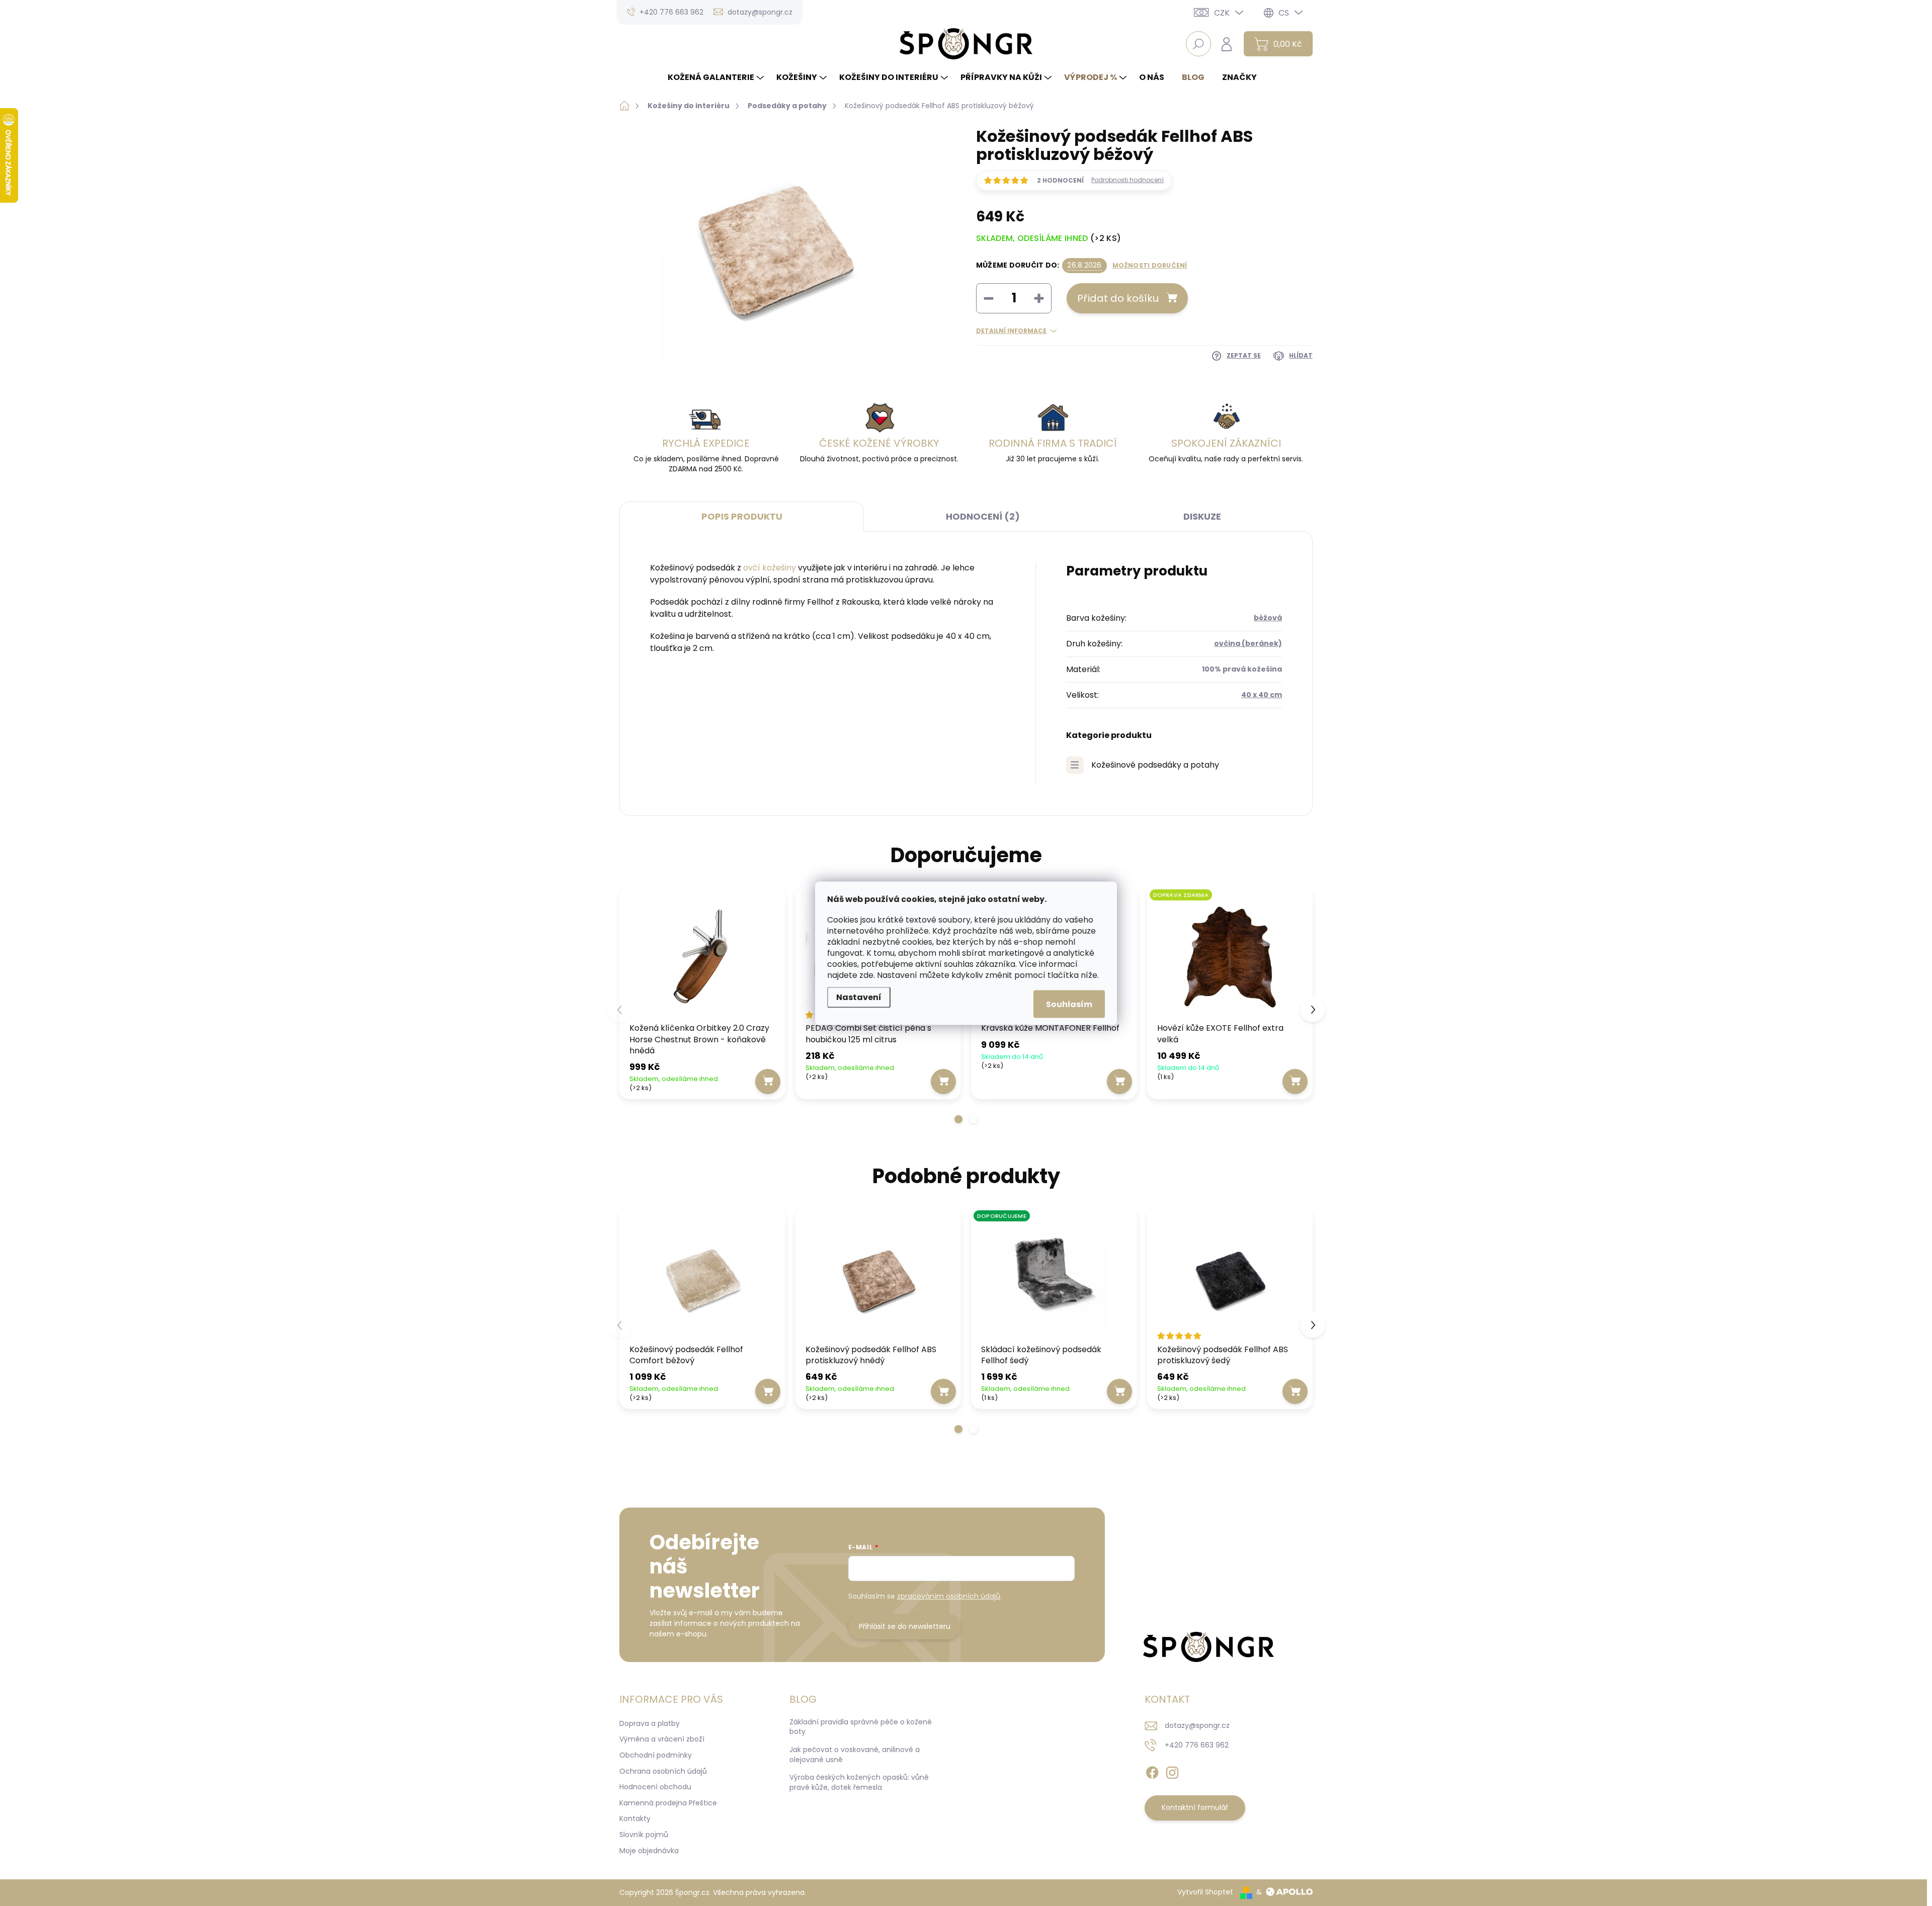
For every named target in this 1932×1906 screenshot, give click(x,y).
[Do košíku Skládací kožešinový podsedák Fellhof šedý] (1119, 1391)
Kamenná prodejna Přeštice (668, 1803)
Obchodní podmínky (656, 1755)
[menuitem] (717, 77)
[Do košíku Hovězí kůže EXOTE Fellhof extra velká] (1295, 1082)
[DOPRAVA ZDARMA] (1230, 957)
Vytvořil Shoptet (1205, 1892)
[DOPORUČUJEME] (1054, 1278)
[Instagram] (1172, 1771)
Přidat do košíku (1118, 298)
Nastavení (859, 997)
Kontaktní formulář (1195, 1807)
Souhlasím (1069, 1004)
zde (866, 975)
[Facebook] (1152, 1771)
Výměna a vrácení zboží (662, 1739)
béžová (1268, 618)
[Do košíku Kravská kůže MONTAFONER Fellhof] (1119, 1082)
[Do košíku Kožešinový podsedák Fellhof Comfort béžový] (768, 1391)
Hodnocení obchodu (655, 1787)
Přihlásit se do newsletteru (905, 1626)
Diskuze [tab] (1202, 516)
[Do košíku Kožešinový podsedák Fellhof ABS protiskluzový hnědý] (943, 1391)
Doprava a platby (650, 1723)
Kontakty (635, 1818)
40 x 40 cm (1262, 695)
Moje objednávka (649, 1851)
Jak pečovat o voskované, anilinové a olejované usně (855, 1755)
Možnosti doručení (1150, 266)
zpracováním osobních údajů (949, 1596)
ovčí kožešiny (770, 568)
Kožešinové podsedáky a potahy (1155, 765)
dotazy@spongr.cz (1197, 1725)
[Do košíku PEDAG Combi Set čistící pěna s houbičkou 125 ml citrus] (943, 1082)
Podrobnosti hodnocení (1128, 180)
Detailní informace (1011, 331)
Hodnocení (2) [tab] (983, 516)
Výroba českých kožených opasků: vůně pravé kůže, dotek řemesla (859, 1782)
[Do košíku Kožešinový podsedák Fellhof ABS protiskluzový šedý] (1295, 1391)
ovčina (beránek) (1248, 643)
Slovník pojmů (644, 1835)
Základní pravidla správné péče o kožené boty (861, 1727)
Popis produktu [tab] (742, 516)
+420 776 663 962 (1197, 1745)
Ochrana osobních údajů (663, 1771)
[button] (958, 1119)
